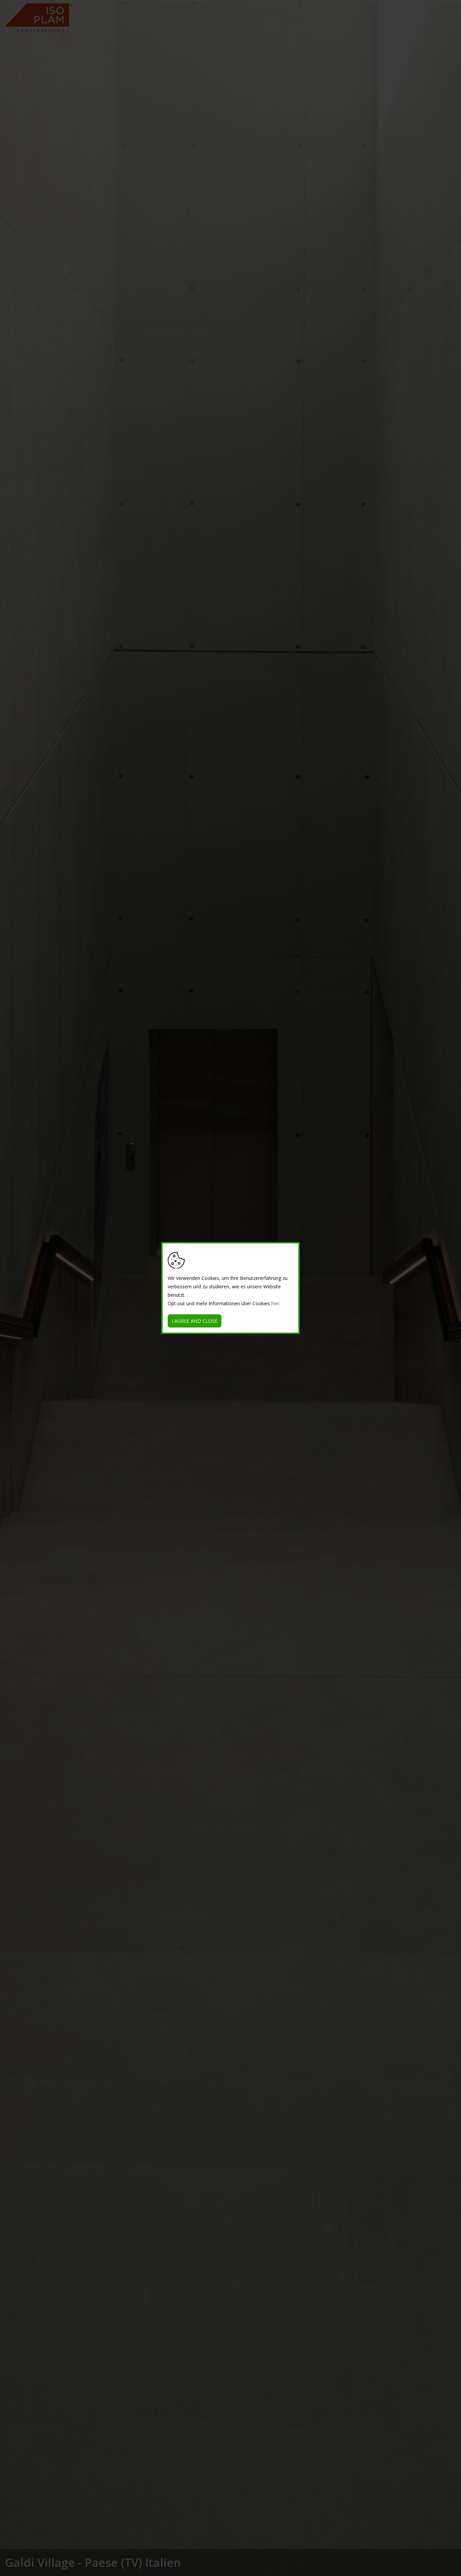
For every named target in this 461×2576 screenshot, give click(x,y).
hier (275, 1303)
